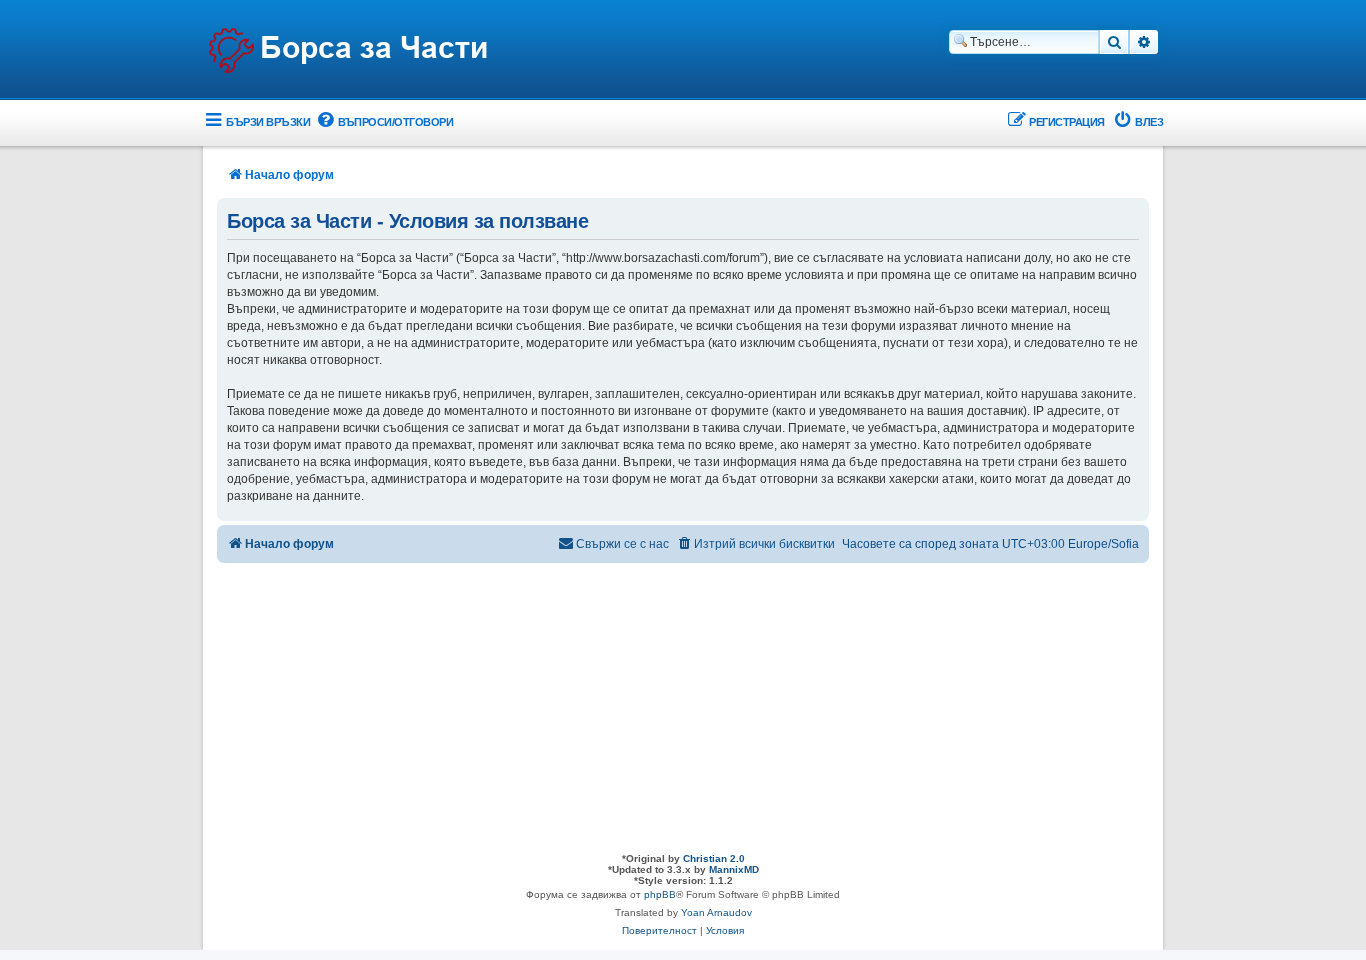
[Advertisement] (683, 703)
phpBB (660, 894)
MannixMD (734, 869)
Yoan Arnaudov (716, 912)
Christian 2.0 (714, 858)
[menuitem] (384, 122)
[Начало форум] (348, 51)
